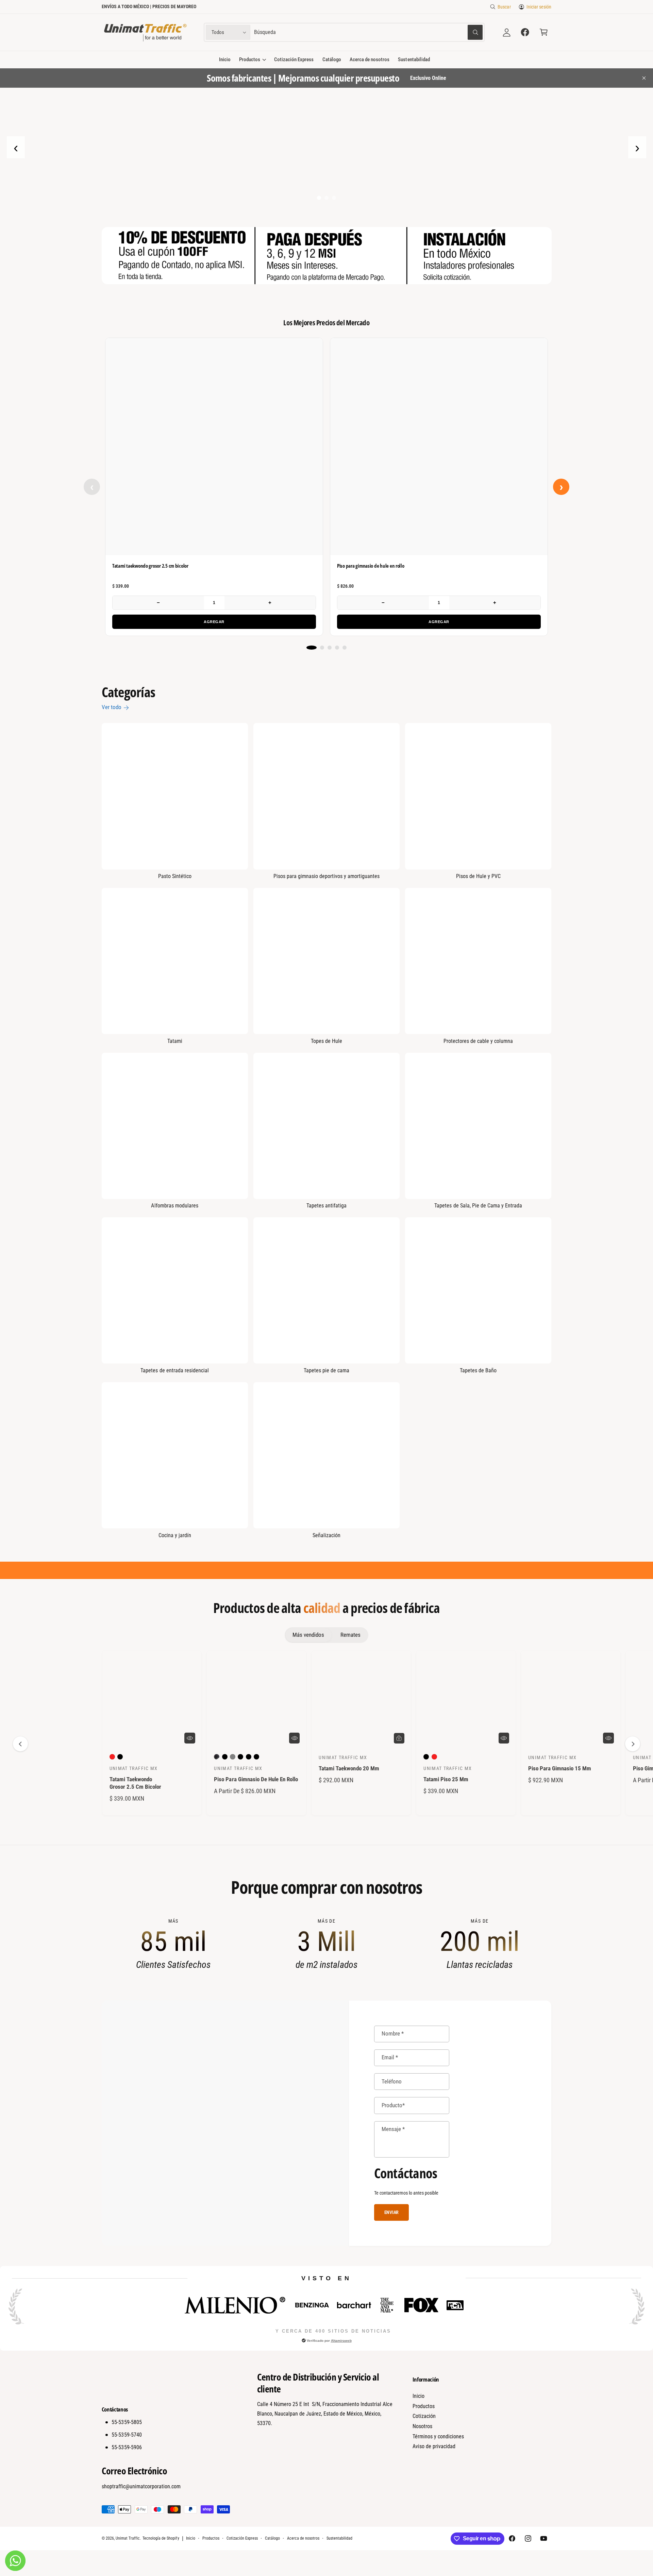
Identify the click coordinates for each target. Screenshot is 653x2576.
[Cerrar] (452, 1247)
